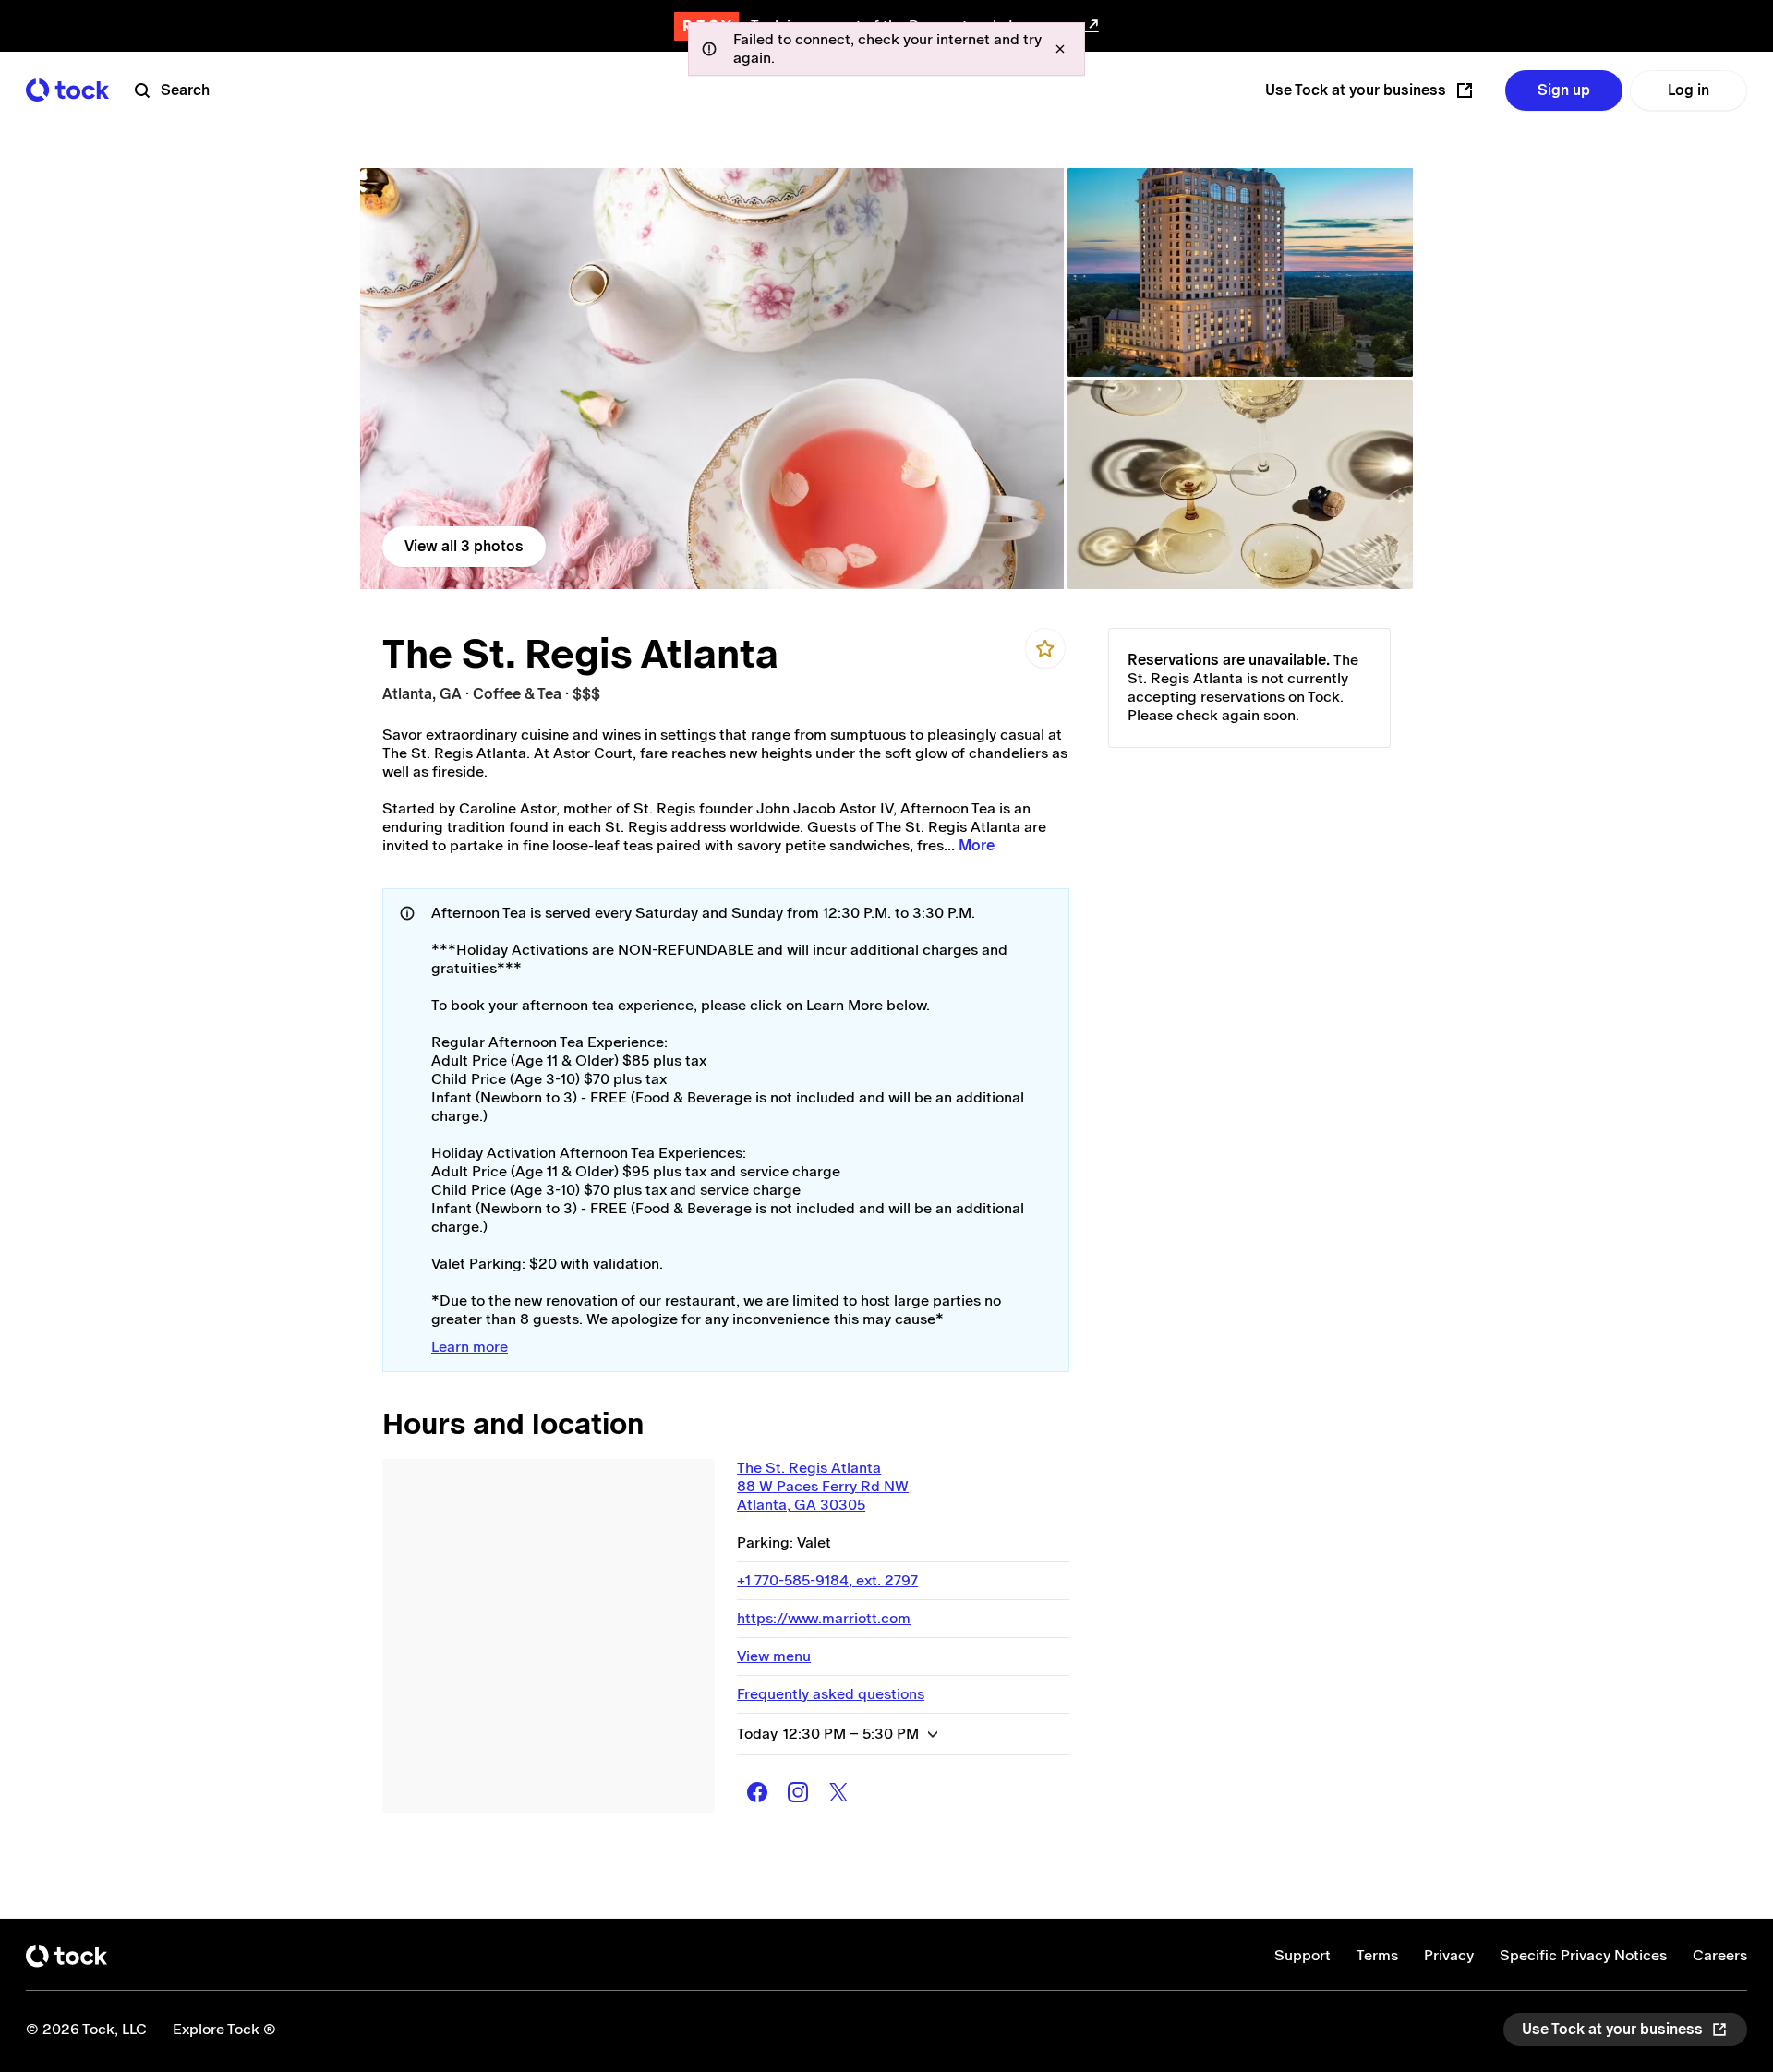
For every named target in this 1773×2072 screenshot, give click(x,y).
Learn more (470, 1347)
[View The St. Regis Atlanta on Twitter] (838, 1792)
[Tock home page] (67, 90)
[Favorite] (1045, 648)
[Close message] (1060, 49)
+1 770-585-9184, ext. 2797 (827, 1580)
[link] (712, 379)
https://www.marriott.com (824, 1618)
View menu (774, 1656)
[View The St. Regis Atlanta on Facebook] (757, 1792)
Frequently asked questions (831, 1694)
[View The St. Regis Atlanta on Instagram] (798, 1792)
